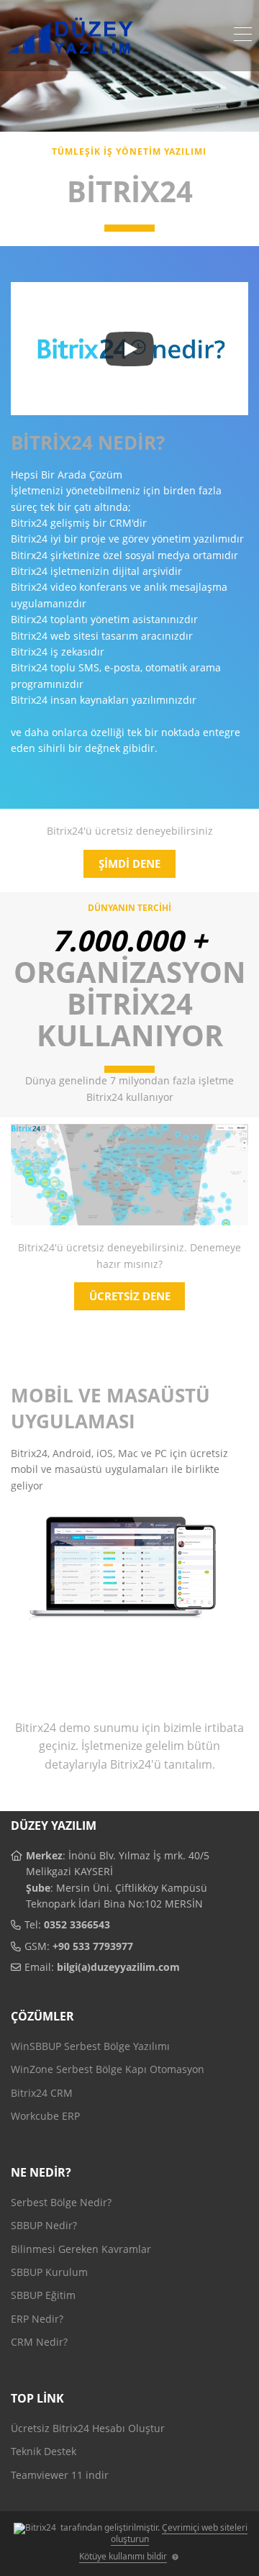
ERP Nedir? (37, 2319)
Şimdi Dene (129, 863)
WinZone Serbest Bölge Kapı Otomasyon (108, 2069)
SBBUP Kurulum (49, 2272)
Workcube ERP (45, 2116)
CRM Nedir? (39, 2342)
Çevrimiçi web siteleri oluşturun (180, 2533)
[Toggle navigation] (243, 36)
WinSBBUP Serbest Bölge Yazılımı (90, 2046)
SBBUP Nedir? (44, 2225)
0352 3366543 (77, 1924)
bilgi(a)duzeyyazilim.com (118, 1967)
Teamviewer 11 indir (60, 2475)
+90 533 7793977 (93, 1946)
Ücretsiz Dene (130, 1296)
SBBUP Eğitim (43, 2295)
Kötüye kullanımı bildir (123, 2556)
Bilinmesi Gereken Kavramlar (81, 2249)
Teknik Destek (44, 2451)
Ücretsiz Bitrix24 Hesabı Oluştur (88, 2428)
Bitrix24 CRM (42, 2093)
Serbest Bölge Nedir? (61, 2202)
